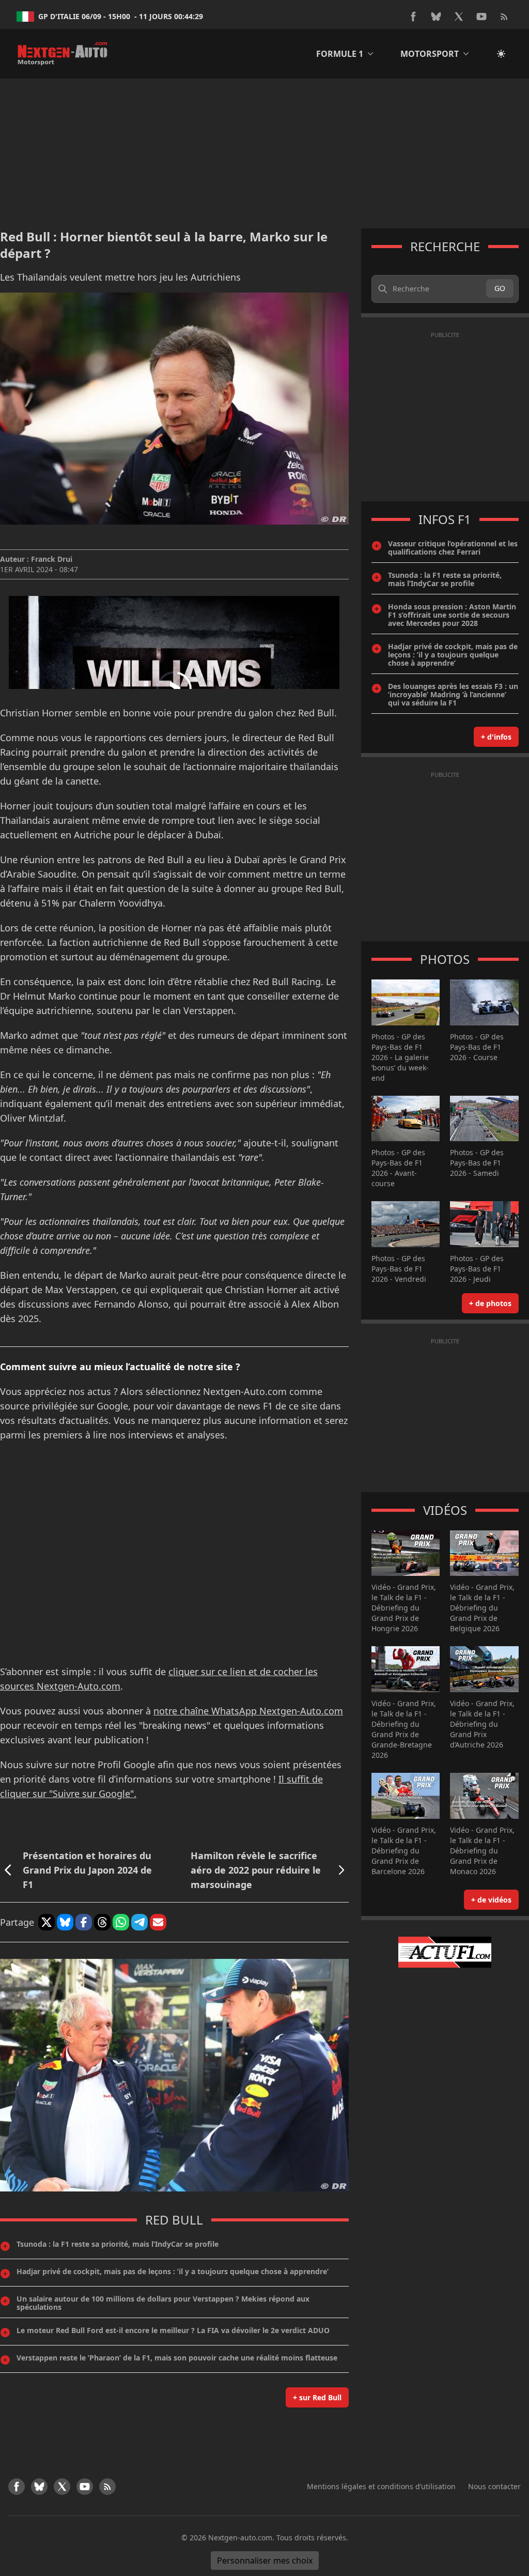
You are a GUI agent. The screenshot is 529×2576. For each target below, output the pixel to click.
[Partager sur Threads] (102, 1922)
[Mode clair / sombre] (501, 54)
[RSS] (504, 17)
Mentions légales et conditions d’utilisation (381, 2486)
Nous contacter (494, 2486)
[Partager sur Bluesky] (65, 1922)
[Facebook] (413, 17)
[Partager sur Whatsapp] (121, 1922)
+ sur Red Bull (317, 2397)
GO (500, 288)
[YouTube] (481, 17)
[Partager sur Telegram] (139, 1922)
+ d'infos (496, 737)
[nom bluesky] (436, 17)
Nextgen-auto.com (240, 2537)
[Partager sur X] (46, 1922)
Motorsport (430, 54)
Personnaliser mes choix (265, 2560)
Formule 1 (340, 54)
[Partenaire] (445, 1952)
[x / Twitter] (459, 17)
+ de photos (490, 1303)
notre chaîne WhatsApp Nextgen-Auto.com (248, 1711)
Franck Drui (52, 559)
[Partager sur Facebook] (84, 1922)
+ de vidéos (491, 1900)
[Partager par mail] (158, 1922)
